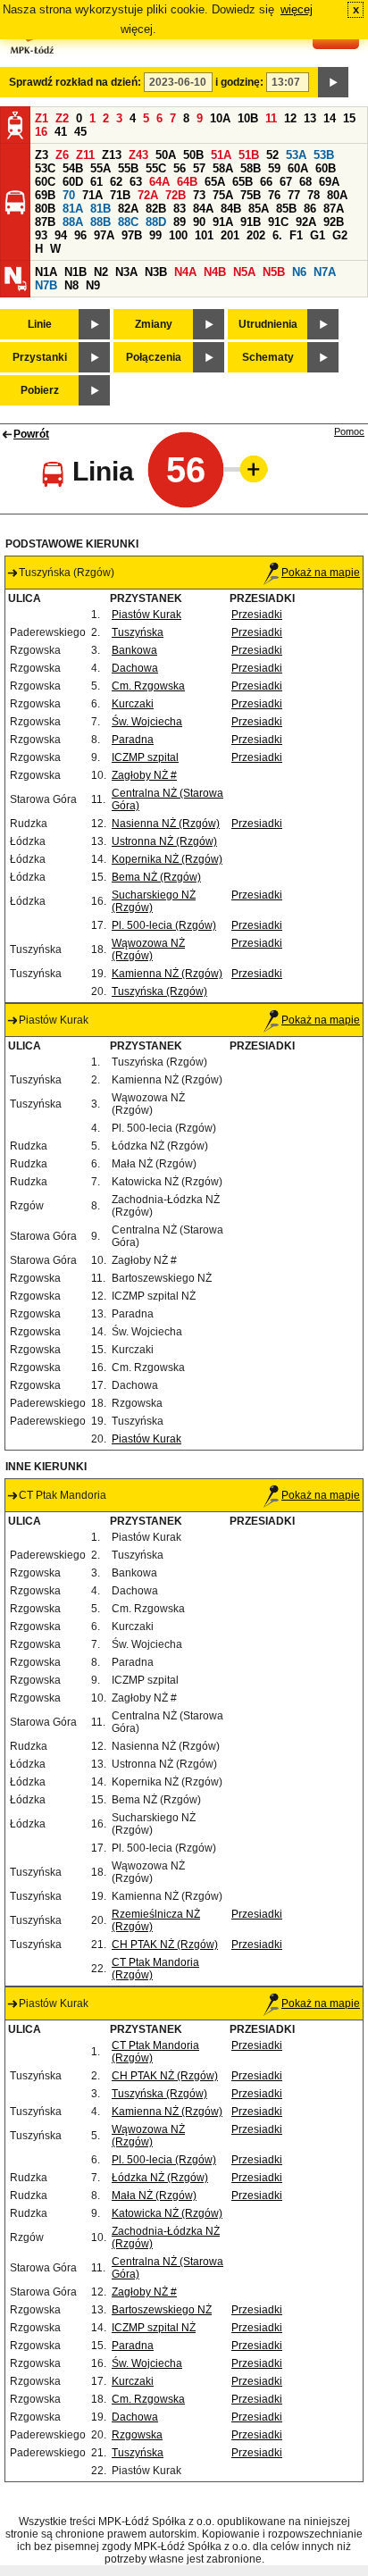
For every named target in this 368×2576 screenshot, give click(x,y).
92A (306, 222)
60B (326, 168)
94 (61, 235)
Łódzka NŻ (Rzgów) (160, 2178)
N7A (325, 272)
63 (136, 182)
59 (274, 168)
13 (310, 118)
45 (80, 132)
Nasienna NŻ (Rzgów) (166, 824)
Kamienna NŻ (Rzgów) (167, 974)
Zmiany (154, 324)
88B (100, 222)
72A (148, 195)
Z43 (138, 155)
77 (294, 195)
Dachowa (135, 668)
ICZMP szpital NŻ (154, 2328)
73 (199, 195)
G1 (318, 235)
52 (272, 155)
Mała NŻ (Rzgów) (154, 2195)
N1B (75, 272)
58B (251, 168)
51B (249, 155)
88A (73, 222)
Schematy (268, 357)
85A (259, 209)
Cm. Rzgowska (148, 686)
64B (187, 182)
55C (156, 168)
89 (180, 222)
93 (41, 235)
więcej (297, 9)
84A (203, 209)
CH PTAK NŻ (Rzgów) (165, 1945)
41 (61, 132)
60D (73, 182)
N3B (156, 272)
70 (69, 195)
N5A (244, 272)
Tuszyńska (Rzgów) (159, 991)
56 (180, 168)
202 (256, 235)
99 (155, 235)
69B (45, 195)
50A (166, 155)
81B (100, 209)
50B (193, 155)
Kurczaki (133, 704)
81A (73, 209)
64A (159, 182)
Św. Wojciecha (147, 722)
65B (243, 182)
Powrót (31, 434)
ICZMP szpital (145, 757)
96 (80, 235)
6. (277, 235)
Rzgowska (137, 2435)
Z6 (62, 155)
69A (329, 182)
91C (278, 222)
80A (337, 195)
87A (334, 209)
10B (248, 118)
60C (45, 182)
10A (220, 118)
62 (116, 182)
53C (45, 168)
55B (128, 168)
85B (286, 209)
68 (305, 182)
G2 (340, 235)
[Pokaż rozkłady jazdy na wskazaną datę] (333, 82)
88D (156, 222)
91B (251, 222)
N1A (46, 272)
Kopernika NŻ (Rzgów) (167, 859)
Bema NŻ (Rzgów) (156, 877)
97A (104, 235)
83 (180, 209)
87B (45, 222)
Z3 (42, 155)
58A (223, 168)
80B (45, 209)
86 (310, 209)
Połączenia (154, 357)
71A (92, 195)
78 (314, 195)
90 (199, 222)
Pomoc (349, 431)
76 (274, 195)
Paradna (133, 740)
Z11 (85, 155)
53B (324, 155)
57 (199, 168)
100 (178, 235)
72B (176, 195)
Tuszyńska (138, 632)
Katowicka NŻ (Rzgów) (167, 2213)
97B (132, 235)
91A (223, 222)
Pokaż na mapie (321, 573)
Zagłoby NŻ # (144, 775)
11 (271, 118)
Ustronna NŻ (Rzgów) (164, 841)
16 (41, 132)
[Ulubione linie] (248, 469)
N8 (71, 285)
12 (290, 118)
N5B (274, 272)
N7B (46, 285)
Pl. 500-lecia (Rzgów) (164, 925)
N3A (126, 272)
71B (120, 195)
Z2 (62, 118)
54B (73, 168)
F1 (296, 235)
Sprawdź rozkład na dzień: (75, 82)
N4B (215, 272)
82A (128, 209)
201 (230, 235)
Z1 (42, 118)
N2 (101, 272)
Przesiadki (257, 615)
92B (334, 222)
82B (156, 209)
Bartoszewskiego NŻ (162, 2310)
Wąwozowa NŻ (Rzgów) (148, 949)
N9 (93, 285)
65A (215, 182)
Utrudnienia (268, 324)
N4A (185, 272)
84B (231, 209)
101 (204, 235)
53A (296, 155)
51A (221, 155)
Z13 (112, 155)
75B (251, 195)
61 (96, 182)
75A (223, 195)
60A (298, 168)
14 (330, 118)
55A (100, 168)
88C (128, 222)
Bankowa (134, 650)
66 (266, 182)
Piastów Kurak (146, 615)
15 (349, 118)
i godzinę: (239, 82)
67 (286, 182)
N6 (299, 272)
